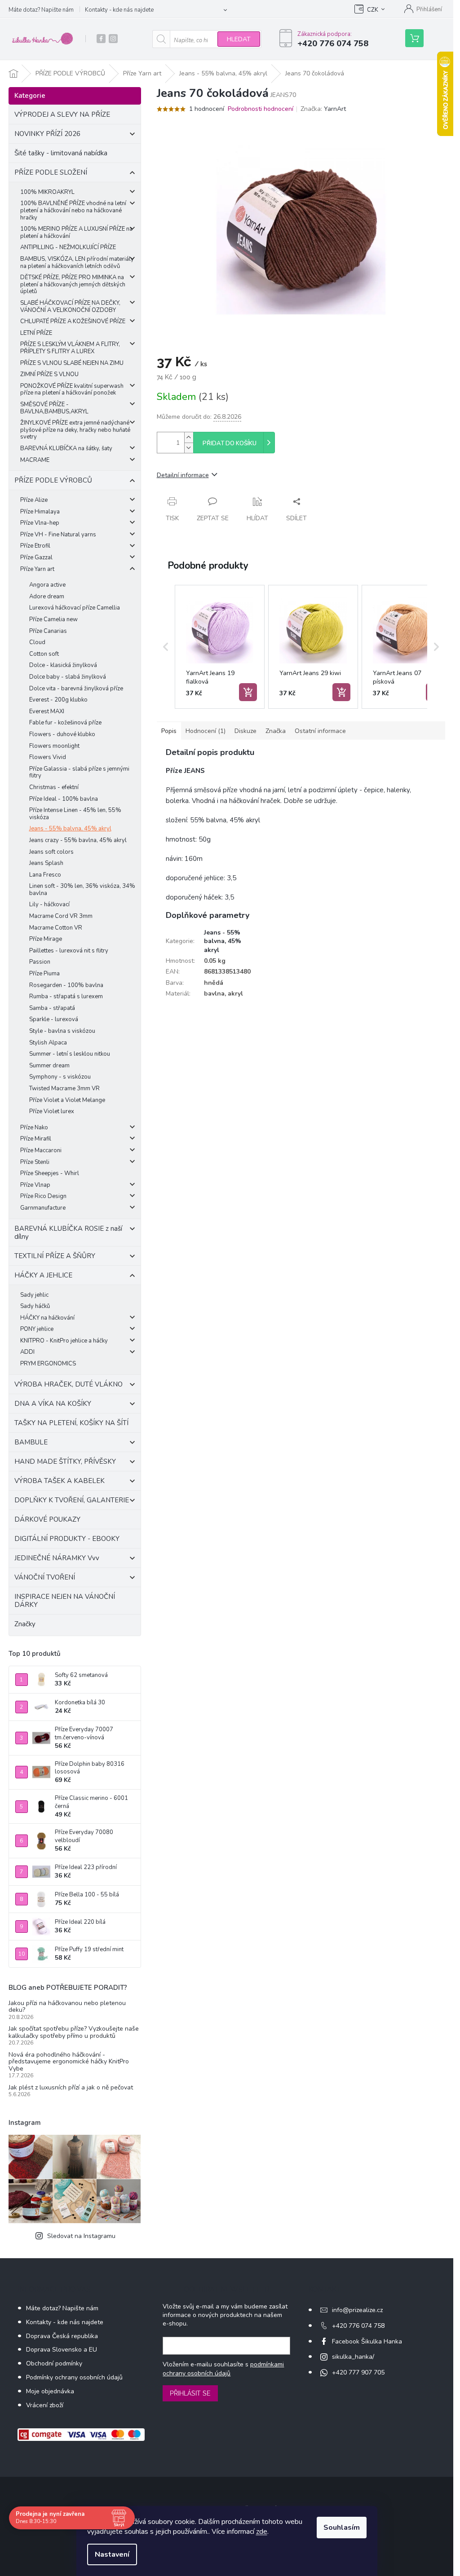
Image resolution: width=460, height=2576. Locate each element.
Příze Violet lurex (52, 1111)
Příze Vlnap (35, 1185)
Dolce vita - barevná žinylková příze (76, 689)
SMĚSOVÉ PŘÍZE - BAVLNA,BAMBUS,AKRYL (54, 408)
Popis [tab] (169, 731)
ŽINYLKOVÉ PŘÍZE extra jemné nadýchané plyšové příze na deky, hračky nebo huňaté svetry (75, 430)
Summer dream (49, 1066)
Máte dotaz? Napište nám (41, 10)
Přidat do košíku (230, 443)
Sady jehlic (34, 1295)
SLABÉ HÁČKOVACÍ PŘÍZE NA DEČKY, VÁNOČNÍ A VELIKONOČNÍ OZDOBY (70, 307)
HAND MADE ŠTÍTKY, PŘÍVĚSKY (65, 1461)
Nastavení (112, 2554)
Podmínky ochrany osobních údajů (74, 2377)
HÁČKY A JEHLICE (43, 1275)
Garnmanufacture (43, 1208)
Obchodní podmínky (54, 2363)
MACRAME (35, 460)
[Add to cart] (248, 692)
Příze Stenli (35, 1162)
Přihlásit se (190, 2393)
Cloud (37, 642)
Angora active (47, 585)
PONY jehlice (37, 1329)
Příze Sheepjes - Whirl (50, 1173)
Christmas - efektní (54, 787)
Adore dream (47, 597)
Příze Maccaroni (41, 1150)
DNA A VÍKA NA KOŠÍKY (53, 1404)
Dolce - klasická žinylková (63, 665)
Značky (25, 1624)
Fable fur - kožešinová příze (65, 723)
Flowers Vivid (48, 757)
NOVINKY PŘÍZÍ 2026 (47, 134)
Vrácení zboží (45, 2405)
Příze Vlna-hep (40, 523)
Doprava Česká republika (62, 2336)
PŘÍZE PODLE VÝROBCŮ (53, 480)
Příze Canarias (48, 631)
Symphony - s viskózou (60, 1077)
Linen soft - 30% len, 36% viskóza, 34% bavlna (82, 890)
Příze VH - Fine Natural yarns (58, 535)
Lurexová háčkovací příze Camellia (75, 608)
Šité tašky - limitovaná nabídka (61, 153)
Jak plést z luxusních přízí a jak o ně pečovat (71, 2087)
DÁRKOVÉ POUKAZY (47, 1519)
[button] (166, 647)
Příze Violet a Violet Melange (67, 1100)
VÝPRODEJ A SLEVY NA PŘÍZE (62, 114)
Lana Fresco (45, 875)
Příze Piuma (44, 974)
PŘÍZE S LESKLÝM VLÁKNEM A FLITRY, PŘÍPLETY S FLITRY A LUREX (70, 348)
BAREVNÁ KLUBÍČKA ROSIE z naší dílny (68, 1233)
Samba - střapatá (52, 1008)
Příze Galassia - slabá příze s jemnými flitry (79, 772)
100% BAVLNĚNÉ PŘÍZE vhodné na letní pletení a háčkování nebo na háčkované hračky (73, 210)
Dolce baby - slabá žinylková (68, 677)
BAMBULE (31, 1442)
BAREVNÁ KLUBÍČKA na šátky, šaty (66, 448)
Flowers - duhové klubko (62, 734)
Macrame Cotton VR (56, 928)
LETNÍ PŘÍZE (36, 333)
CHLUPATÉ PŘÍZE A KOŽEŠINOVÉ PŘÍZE (73, 321)
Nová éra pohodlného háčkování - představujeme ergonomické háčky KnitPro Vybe (69, 2062)
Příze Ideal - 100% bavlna (64, 799)
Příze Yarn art (37, 569)
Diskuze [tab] (245, 731)
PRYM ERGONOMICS (48, 1364)
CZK (373, 10)
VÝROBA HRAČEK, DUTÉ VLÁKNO (69, 1384)
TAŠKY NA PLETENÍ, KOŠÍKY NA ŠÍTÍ (71, 1423)
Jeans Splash (46, 863)
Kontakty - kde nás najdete (119, 10)
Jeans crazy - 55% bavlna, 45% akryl (78, 840)
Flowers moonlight (54, 746)
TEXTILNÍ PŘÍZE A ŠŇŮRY (55, 1256)
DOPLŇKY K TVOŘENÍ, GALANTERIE (72, 1500)
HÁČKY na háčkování (47, 1318)
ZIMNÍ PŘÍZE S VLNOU (49, 374)
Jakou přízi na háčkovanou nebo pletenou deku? (67, 2007)
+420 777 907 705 (358, 2372)
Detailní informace (183, 475)
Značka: (323, 109)
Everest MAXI (47, 711)
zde (262, 2532)
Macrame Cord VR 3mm (61, 916)
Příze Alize (34, 500)
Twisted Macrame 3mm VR (64, 1088)
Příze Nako (34, 1128)
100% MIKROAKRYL (47, 192)
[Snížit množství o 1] (189, 448)
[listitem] (220, 647)
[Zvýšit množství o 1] (189, 437)
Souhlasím (342, 2528)
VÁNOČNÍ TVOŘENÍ (45, 1577)
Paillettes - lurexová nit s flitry (69, 951)
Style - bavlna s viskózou (62, 1031)
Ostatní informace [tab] (320, 731)
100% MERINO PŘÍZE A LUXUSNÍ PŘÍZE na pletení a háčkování (76, 233)
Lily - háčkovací (49, 904)
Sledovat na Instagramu (81, 2236)
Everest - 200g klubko (58, 700)
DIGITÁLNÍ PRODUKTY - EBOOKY (67, 1539)
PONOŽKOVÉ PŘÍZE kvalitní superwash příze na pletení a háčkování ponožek (72, 390)
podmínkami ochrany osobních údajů (223, 2369)
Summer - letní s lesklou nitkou (70, 1054)
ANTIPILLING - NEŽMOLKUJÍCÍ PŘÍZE (68, 247)
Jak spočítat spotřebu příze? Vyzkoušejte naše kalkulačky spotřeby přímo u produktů (74, 2032)
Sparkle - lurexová (54, 1019)
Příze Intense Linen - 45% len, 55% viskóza (75, 814)
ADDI (27, 1352)
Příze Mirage (46, 939)
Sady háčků (35, 1306)
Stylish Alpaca (48, 1043)
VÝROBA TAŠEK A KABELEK (60, 1481)
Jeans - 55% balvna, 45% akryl (70, 829)
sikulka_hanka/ (353, 2357)
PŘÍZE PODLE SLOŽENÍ (51, 172)
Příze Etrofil (35, 546)
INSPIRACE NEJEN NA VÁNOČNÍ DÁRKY (65, 1601)
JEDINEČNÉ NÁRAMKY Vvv (57, 1558)
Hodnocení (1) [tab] (206, 731)
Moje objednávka (50, 2391)
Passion (40, 962)
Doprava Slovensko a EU (62, 2350)
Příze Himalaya (40, 512)
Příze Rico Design (43, 1196)
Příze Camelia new (53, 619)
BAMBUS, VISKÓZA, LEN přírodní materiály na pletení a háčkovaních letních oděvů (77, 263)
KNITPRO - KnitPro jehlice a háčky (64, 1341)
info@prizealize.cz (357, 2310)
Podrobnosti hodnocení (261, 109)
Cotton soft (44, 654)
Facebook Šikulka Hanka (367, 2341)
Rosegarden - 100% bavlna (66, 985)
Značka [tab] (276, 731)
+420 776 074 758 (358, 2326)
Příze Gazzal (36, 557)
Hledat (239, 39)
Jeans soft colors (51, 852)
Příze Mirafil (36, 1139)
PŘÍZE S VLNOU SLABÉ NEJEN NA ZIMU (72, 363)
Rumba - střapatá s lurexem (66, 996)
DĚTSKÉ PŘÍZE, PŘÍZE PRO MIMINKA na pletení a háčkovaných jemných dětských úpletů (73, 284)
